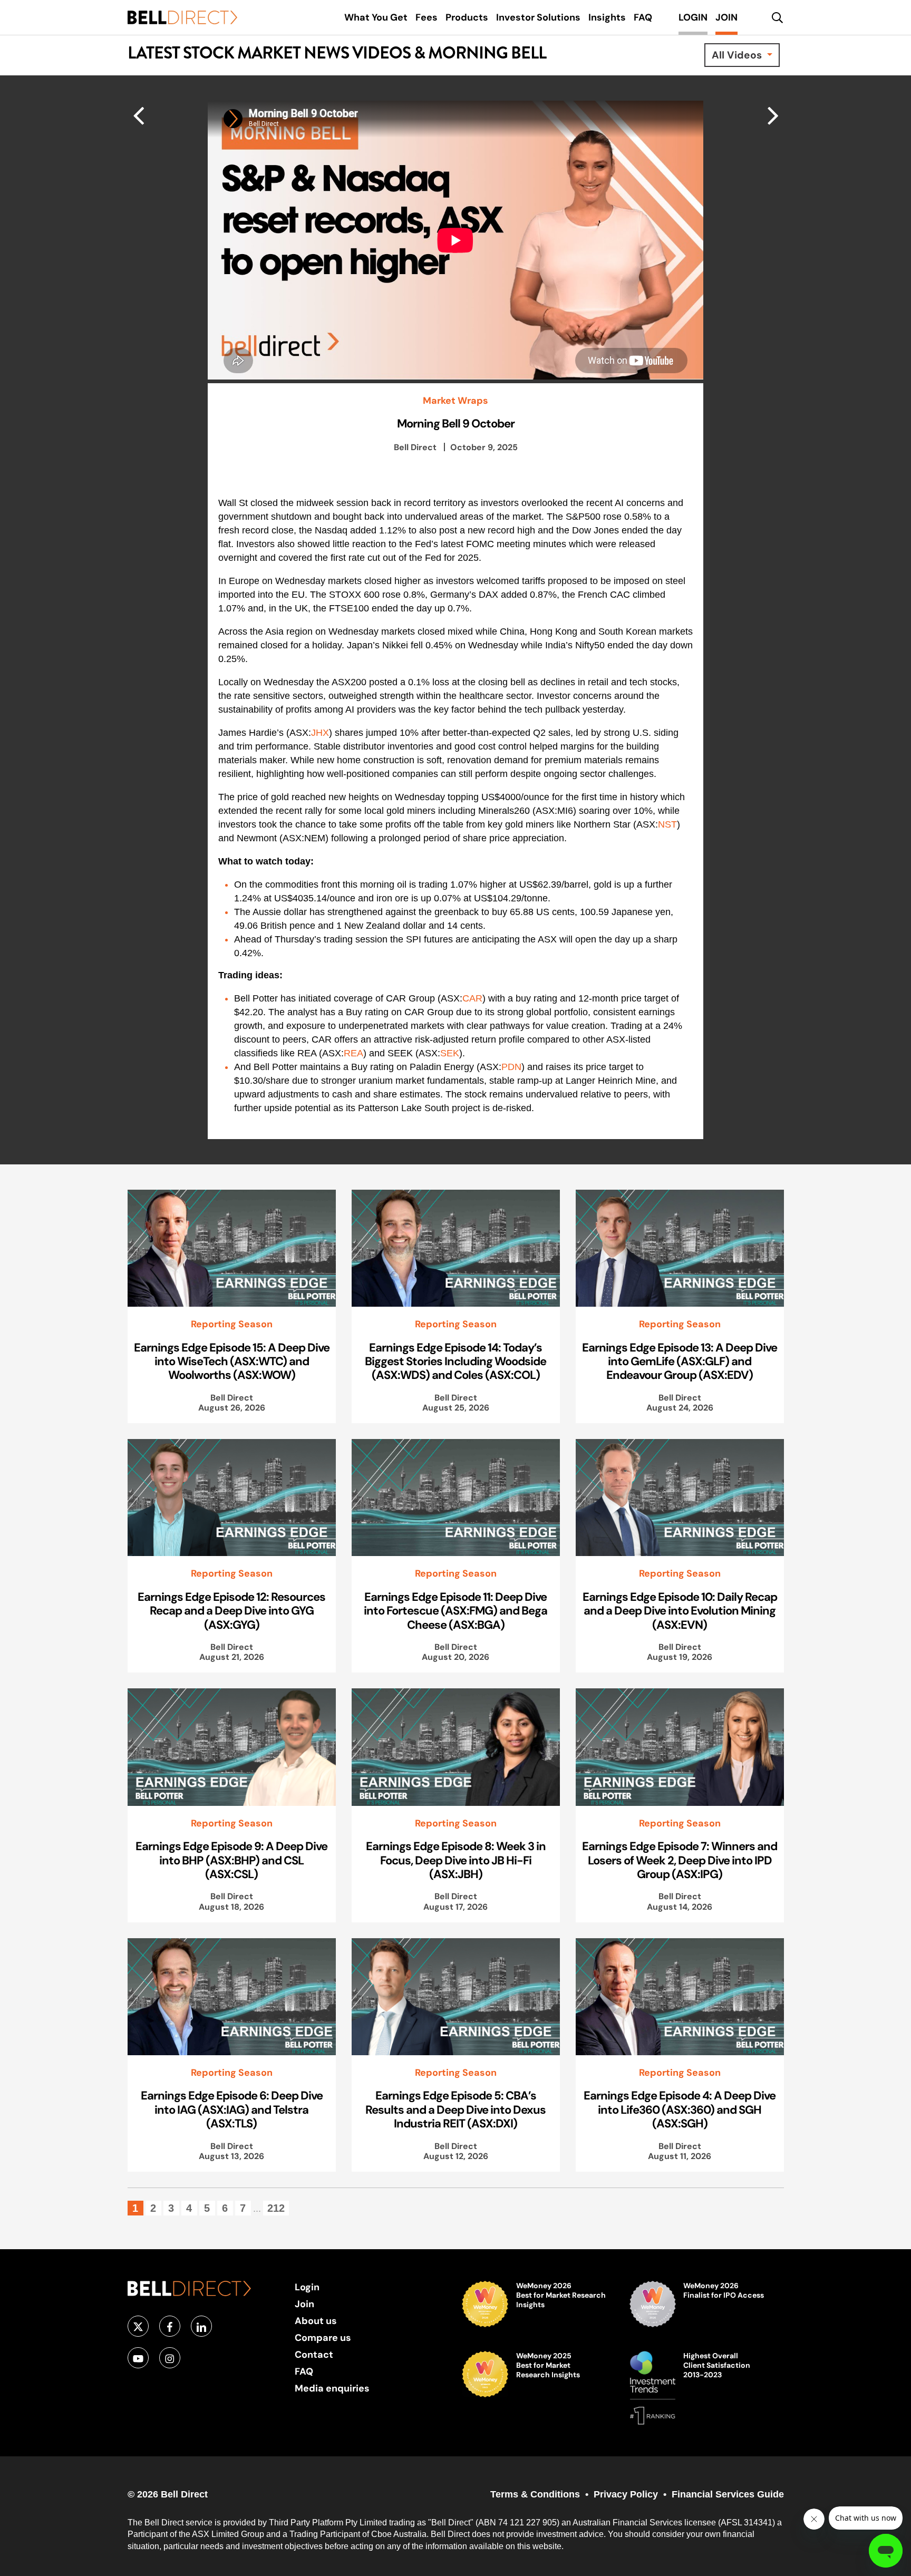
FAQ (304, 2371)
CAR (472, 998)
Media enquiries (332, 2388)
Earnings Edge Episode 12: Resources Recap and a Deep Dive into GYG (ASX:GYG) (231, 1611)
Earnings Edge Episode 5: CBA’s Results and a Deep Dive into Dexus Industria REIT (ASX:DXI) (455, 2109)
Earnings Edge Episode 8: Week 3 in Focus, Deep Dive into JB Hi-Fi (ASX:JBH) (456, 1860)
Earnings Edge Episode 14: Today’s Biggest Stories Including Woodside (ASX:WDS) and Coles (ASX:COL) (455, 1361)
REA (353, 1053)
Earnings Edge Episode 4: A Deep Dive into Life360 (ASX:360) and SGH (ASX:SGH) (680, 2109)
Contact (314, 2354)
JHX (320, 733)
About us (316, 2321)
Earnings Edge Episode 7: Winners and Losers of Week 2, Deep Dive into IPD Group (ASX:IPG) (680, 1860)
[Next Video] (138, 115)
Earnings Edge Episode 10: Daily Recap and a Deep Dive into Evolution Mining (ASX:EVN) (680, 1611)
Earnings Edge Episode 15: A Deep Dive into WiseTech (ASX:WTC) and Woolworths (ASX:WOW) (232, 1361)
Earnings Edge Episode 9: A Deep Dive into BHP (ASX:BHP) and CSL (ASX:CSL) (231, 1860)
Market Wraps (455, 401)
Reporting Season (232, 1324)
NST (667, 824)
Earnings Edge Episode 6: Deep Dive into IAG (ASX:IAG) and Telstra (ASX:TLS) (232, 2109)
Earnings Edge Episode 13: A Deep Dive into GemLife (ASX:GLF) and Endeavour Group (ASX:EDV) (680, 1361)
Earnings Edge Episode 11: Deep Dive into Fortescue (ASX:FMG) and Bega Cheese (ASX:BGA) (455, 1611)
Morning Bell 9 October (456, 423)
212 (276, 2208)
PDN (511, 1067)
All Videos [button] (738, 55)
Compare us (323, 2337)
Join (304, 2304)
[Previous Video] (773, 115)
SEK (450, 1053)
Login (307, 2287)
